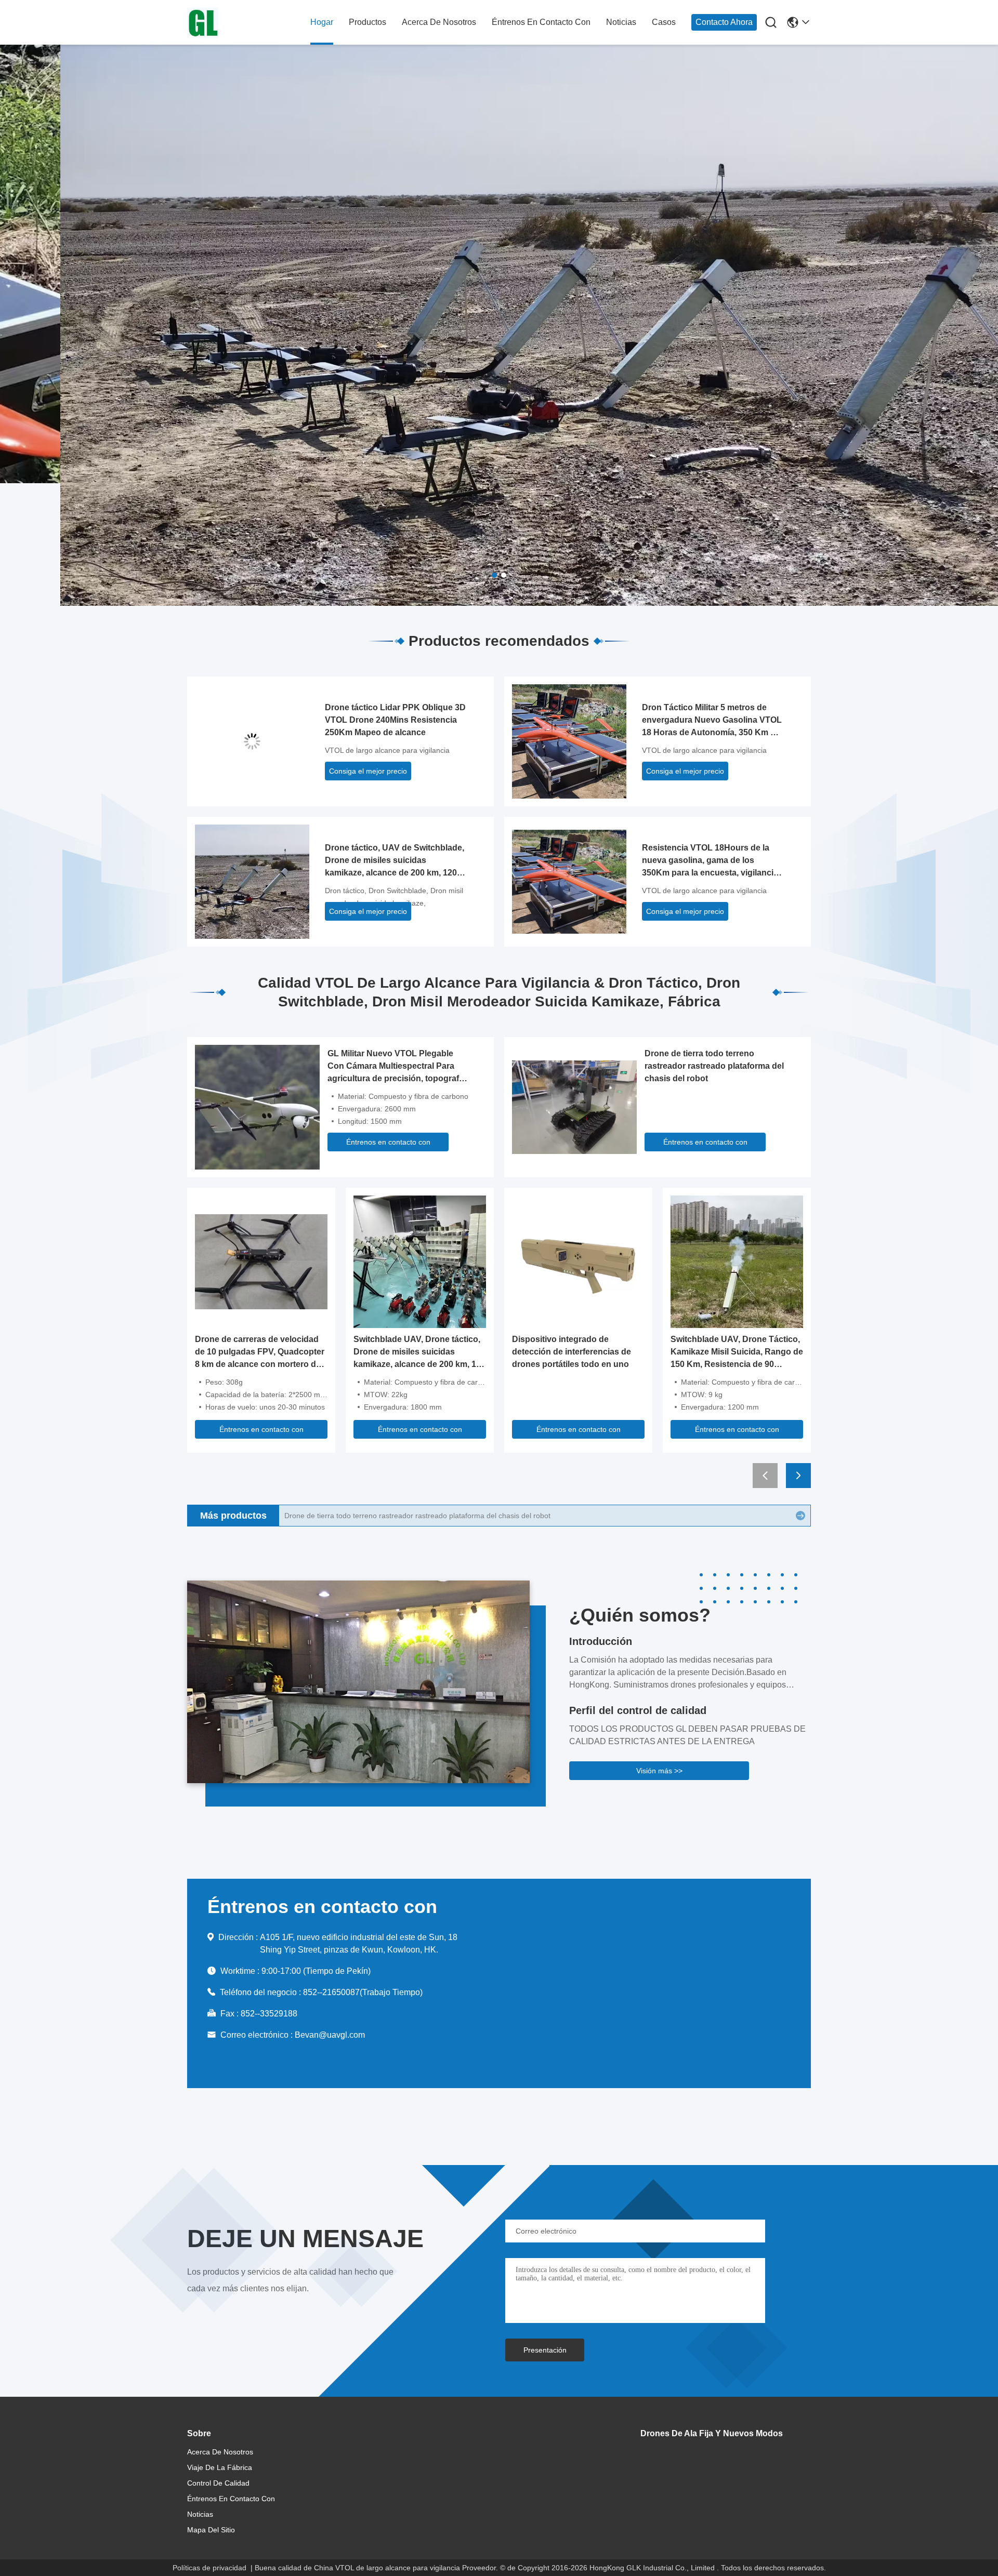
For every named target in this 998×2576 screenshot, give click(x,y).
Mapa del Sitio (211, 2530)
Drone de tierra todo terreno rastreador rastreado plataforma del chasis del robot (714, 1066)
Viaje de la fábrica (220, 2467)
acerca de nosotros (439, 22)
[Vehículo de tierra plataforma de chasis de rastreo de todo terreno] (800, 1516)
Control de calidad (218, 2483)
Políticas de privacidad (209, 2568)
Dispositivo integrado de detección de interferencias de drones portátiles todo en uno (572, 1352)
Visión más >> (659, 1771)
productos (367, 22)
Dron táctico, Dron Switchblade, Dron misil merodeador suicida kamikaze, (394, 897)
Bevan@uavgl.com (330, 2035)
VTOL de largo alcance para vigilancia (387, 750)
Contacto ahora (724, 22)
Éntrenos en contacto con (541, 22)
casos (664, 22)
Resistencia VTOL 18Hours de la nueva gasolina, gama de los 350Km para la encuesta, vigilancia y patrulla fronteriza (710, 861)
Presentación (545, 2350)
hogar (322, 22)
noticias (621, 22)
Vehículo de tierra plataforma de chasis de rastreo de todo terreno (393, 1516)
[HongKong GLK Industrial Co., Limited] (244, 23)
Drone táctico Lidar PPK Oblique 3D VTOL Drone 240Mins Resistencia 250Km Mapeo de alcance (395, 720)
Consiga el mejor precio (368, 771)
